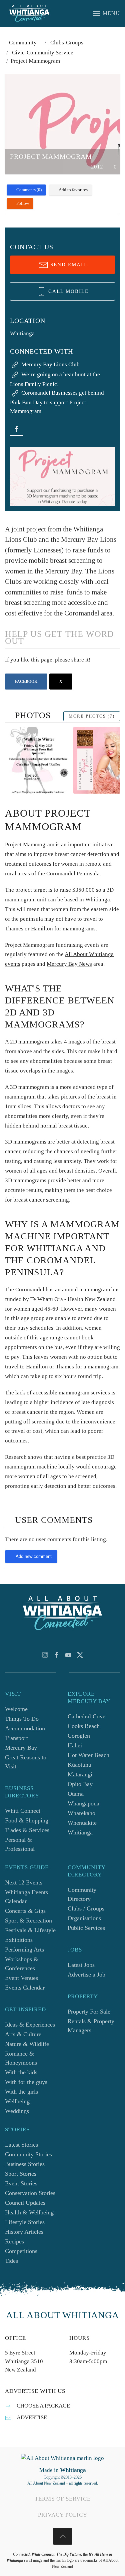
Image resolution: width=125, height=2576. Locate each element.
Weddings (17, 2111)
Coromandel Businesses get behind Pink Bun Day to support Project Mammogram (57, 402)
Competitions (21, 2251)
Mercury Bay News (69, 964)
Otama (76, 1794)
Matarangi (80, 1774)
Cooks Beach (84, 1726)
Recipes (14, 2241)
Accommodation (25, 1728)
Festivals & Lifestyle (30, 1930)
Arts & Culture (23, 2034)
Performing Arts (24, 1950)
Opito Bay (80, 1784)
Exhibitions (19, 1940)
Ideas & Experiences (30, 2025)
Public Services (86, 1928)
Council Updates (25, 2203)
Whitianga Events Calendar (26, 1897)
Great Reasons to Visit (26, 1762)
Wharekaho (81, 1813)
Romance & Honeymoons (21, 2058)
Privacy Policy (63, 2515)
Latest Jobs (81, 1965)
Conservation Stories (30, 2193)
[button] (106, 13)
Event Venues (21, 1978)
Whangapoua (83, 1803)
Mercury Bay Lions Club (50, 364)
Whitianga (80, 1832)
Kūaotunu (79, 1765)
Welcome (16, 1709)
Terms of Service (63, 2499)
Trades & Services (27, 1830)
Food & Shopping (27, 1820)
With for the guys (26, 2082)
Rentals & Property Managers (91, 2026)
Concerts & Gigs (25, 1911)
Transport (16, 1738)
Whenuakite (82, 1823)
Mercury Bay (21, 1748)
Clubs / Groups (86, 1908)
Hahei (75, 1745)
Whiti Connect (23, 1811)
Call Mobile (67, 291)
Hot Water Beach (88, 1755)
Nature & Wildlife (27, 2044)
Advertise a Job (86, 1975)
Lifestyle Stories (25, 2222)
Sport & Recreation (28, 1920)
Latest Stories (21, 2145)
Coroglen (79, 1736)
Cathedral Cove (86, 1716)
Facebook (26, 682)
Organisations (84, 1918)
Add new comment (34, 1556)
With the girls (21, 2092)
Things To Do (22, 1719)
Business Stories (25, 2164)
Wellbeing (17, 2101)
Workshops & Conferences (22, 1964)
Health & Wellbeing (29, 2212)
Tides (11, 2261)
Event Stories (21, 2183)
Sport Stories (21, 2174)
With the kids (21, 2072)
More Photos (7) (92, 716)
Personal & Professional (20, 1844)
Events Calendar (25, 1988)
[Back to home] (29, 13)
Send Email (68, 265)
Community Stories (28, 2154)
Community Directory (82, 1894)
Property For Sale (89, 2012)
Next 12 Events (24, 1882)
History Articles (24, 2232)
